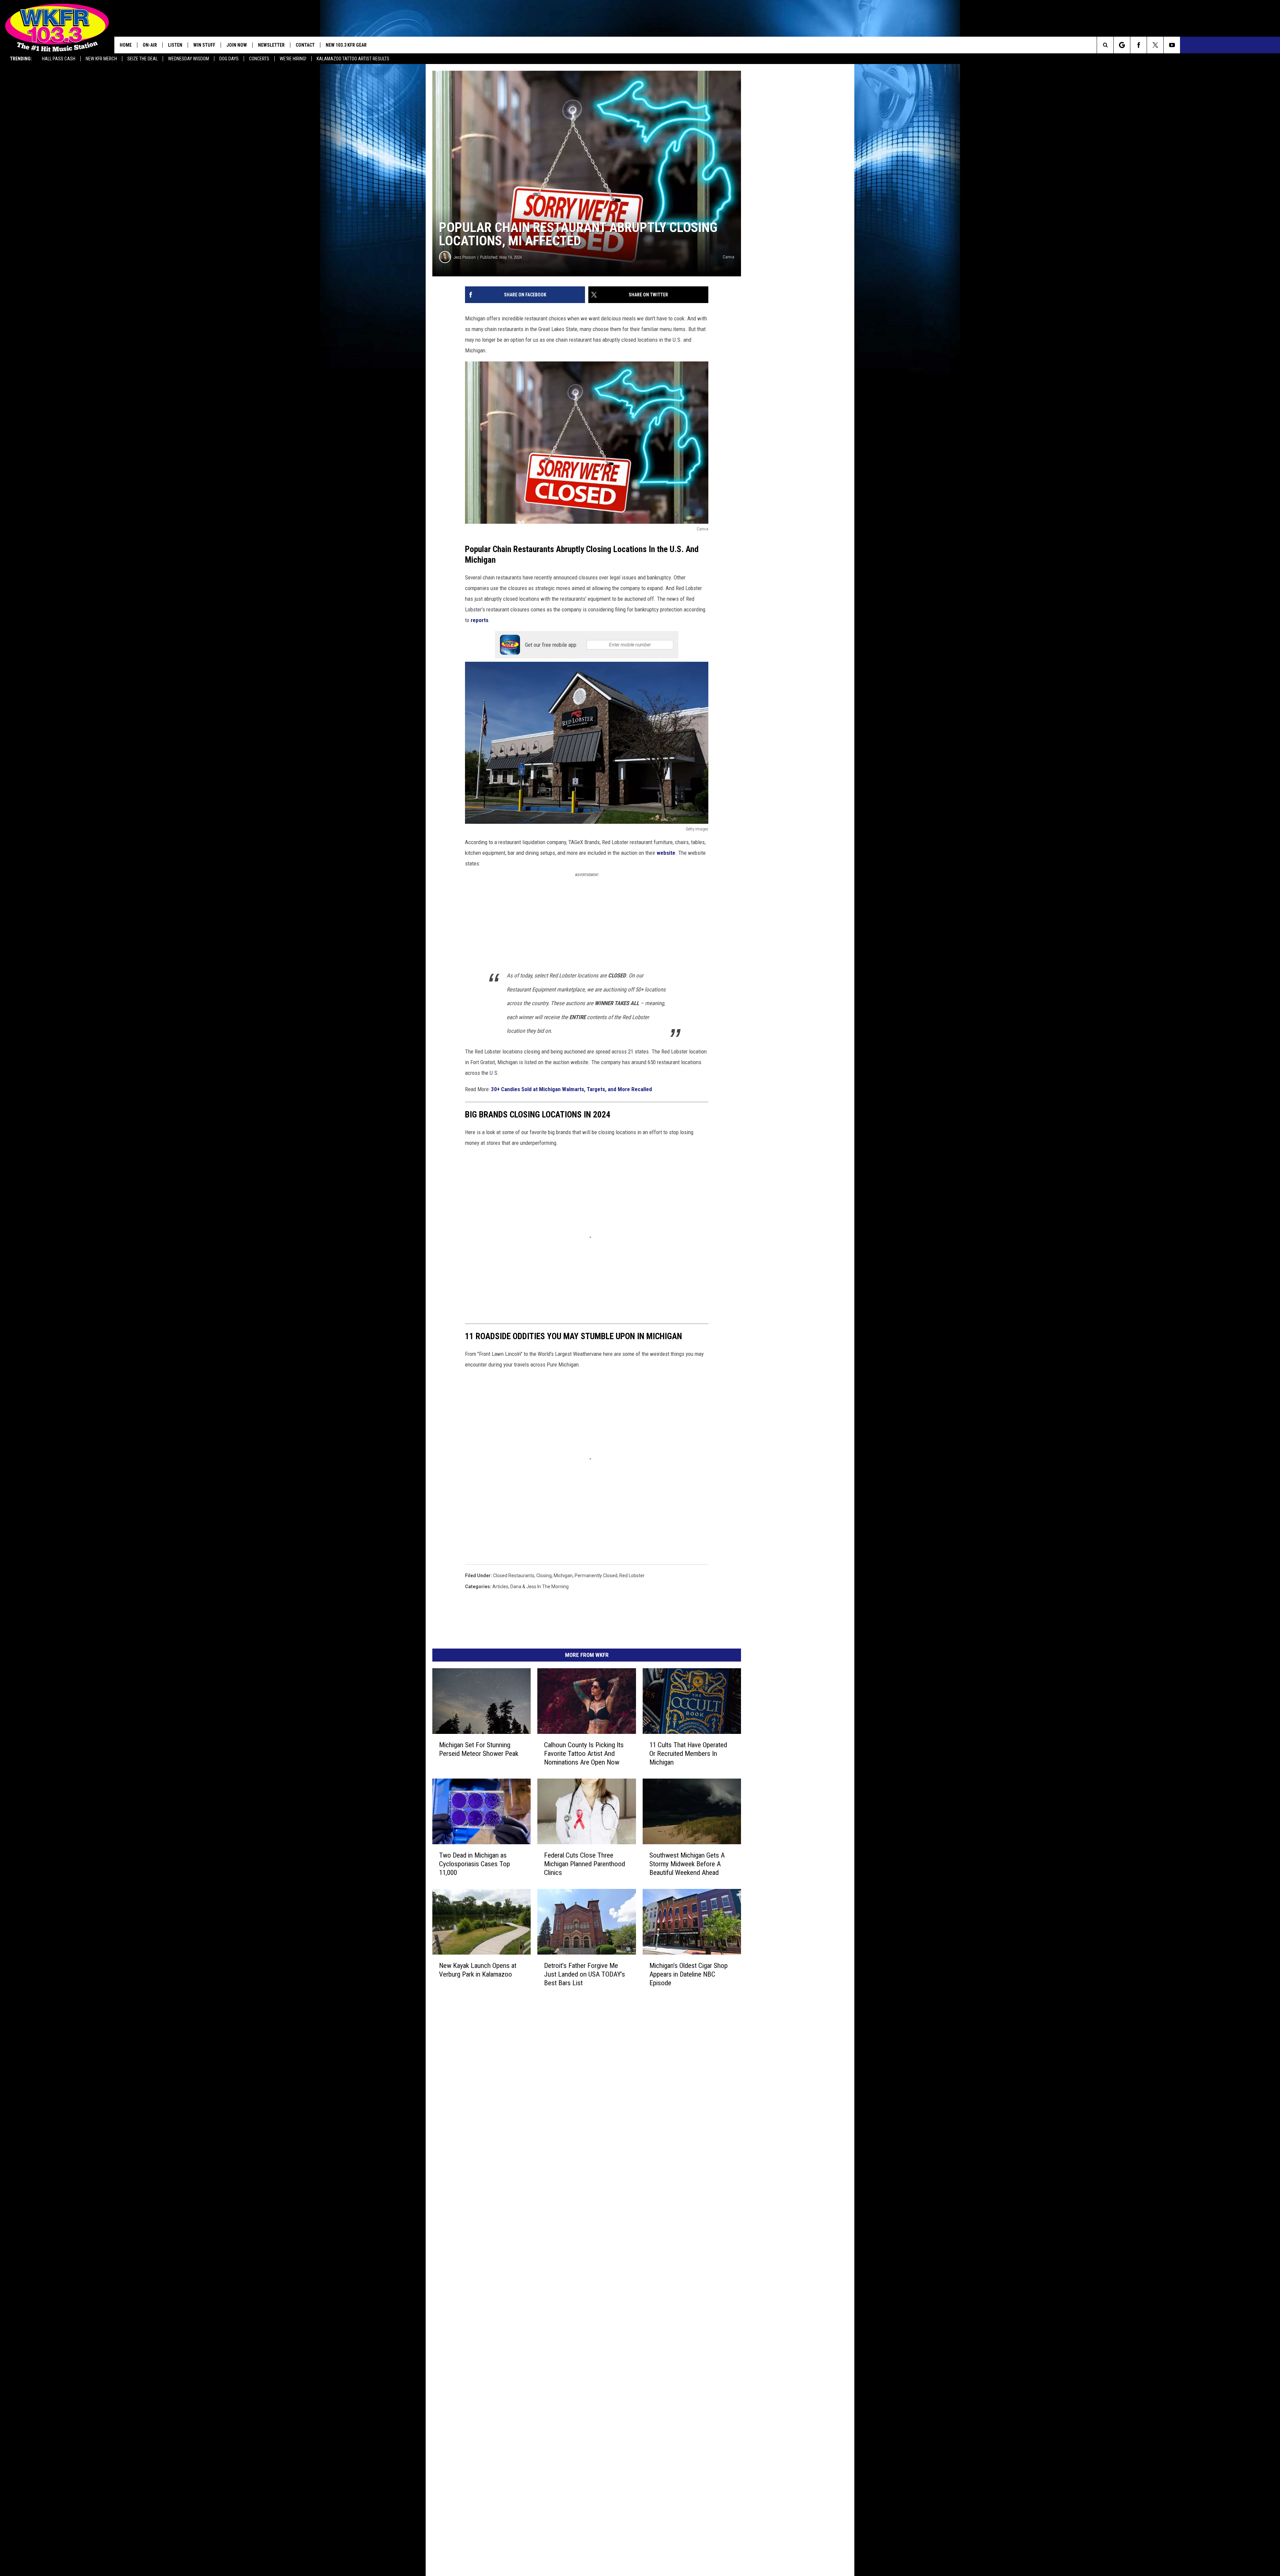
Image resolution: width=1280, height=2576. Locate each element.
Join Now (237, 45)
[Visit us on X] (682, 2347)
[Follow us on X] (1255, 45)
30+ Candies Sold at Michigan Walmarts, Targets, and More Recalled (572, 1225)
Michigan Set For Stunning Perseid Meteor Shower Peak (496, 2030)
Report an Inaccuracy (556, 2384)
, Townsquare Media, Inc (515, 2461)
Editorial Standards (554, 2370)
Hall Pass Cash (59, 59)
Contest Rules (549, 2399)
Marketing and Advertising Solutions (572, 2355)
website (564, 1010)
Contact (305, 45)
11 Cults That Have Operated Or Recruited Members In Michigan (772, 2030)
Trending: (21, 59)
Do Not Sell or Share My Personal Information (581, 2428)
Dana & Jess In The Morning (539, 1845)
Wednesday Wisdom (188, 59)
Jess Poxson (465, 324)
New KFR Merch (101, 59)
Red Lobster (632, 1834)
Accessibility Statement (559, 2414)
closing (544, 1834)
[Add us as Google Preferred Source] (1222, 45)
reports (731, 711)
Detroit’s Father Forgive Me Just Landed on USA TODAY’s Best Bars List (636, 2295)
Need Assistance (576, 2362)
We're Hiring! (293, 59)
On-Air (150, 45)
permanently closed (596, 1834)
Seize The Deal (142, 59)
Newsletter (271, 45)
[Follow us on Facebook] (1238, 45)
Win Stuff (204, 45)
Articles (500, 1845)
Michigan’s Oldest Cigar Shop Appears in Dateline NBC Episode (770, 2295)
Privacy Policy (548, 2406)
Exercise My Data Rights (559, 2421)
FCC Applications (552, 2377)
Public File (544, 2362)
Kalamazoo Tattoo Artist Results (353, 59)
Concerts (259, 59)
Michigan (563, 1834)
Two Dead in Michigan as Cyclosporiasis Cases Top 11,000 (494, 2163)
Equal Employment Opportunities (569, 2348)
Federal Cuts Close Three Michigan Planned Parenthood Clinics (625, 2163)
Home (126, 45)
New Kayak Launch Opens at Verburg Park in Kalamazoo (496, 2295)
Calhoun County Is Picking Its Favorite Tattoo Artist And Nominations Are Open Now (632, 2034)
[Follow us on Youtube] (1272, 45)
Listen (175, 45)
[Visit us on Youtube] (695, 2347)
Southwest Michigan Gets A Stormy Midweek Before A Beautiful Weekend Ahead (767, 2167)
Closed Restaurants (514, 1834)
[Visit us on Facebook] (669, 2347)
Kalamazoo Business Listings (564, 2443)
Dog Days (229, 59)
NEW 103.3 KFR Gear (346, 45)
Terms (541, 2392)
